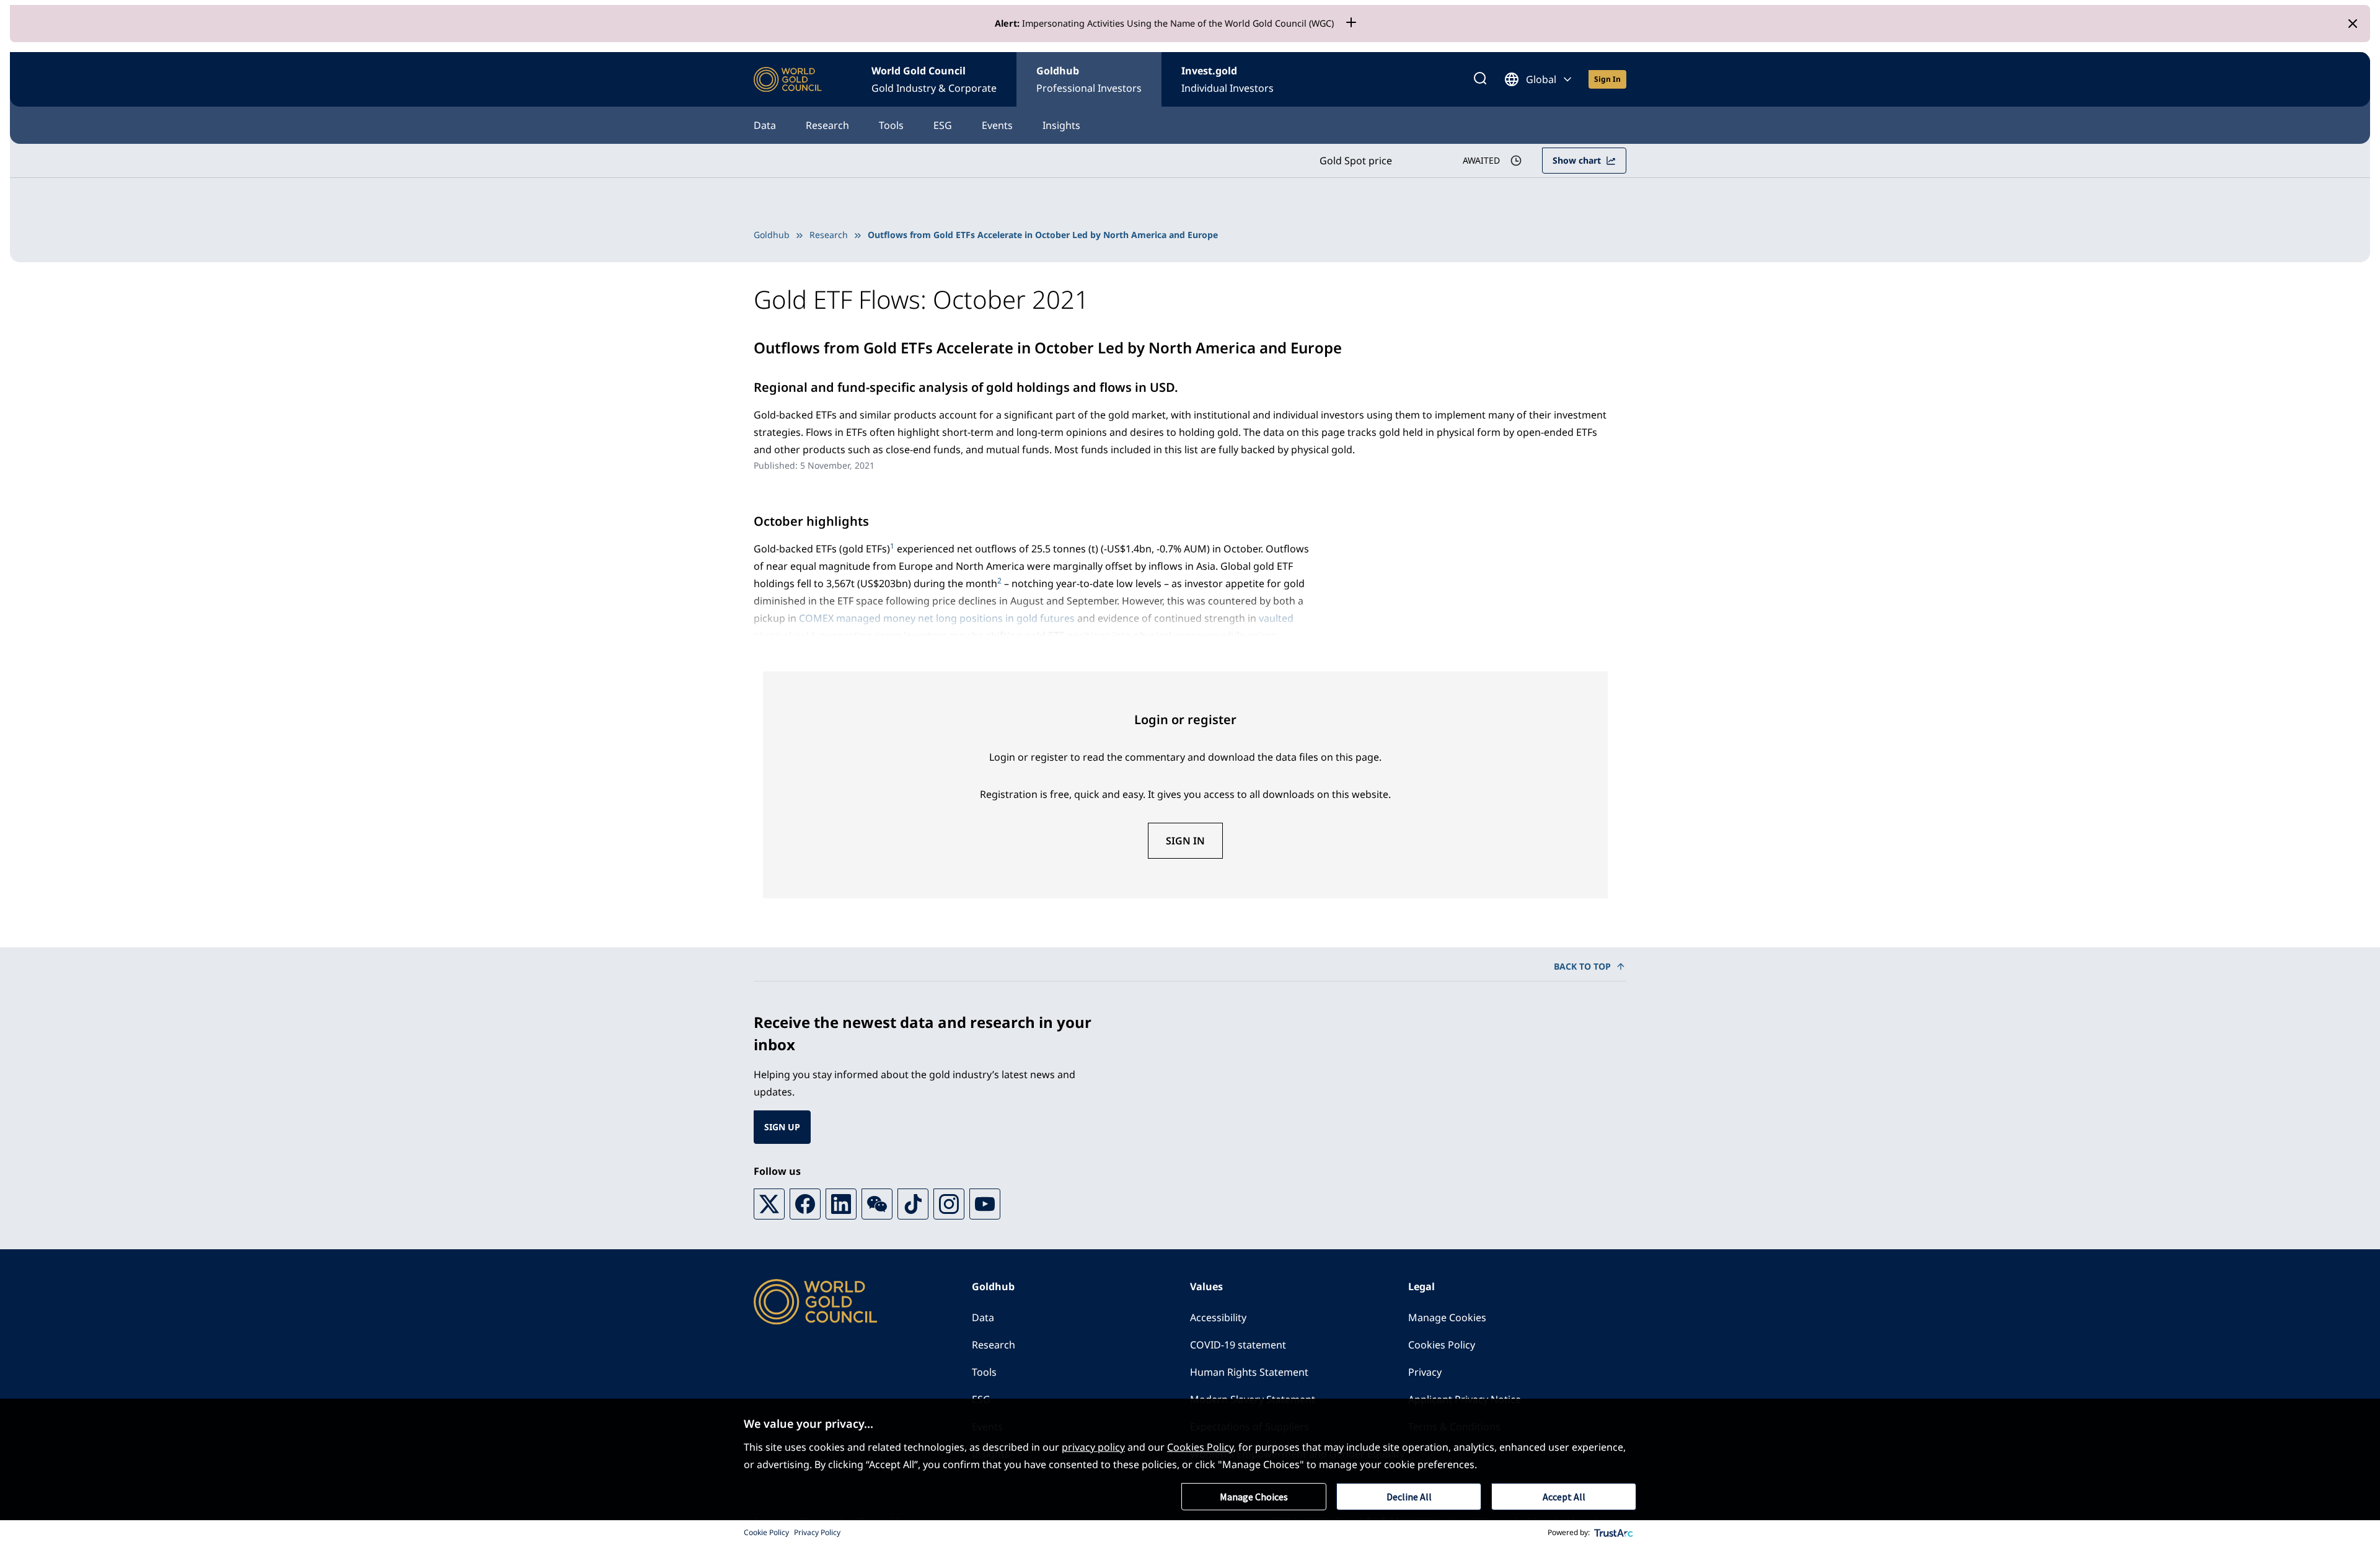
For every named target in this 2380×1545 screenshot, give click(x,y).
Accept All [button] (1564, 1497)
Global (1541, 79)
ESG (943, 125)
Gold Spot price (1356, 161)
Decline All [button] (1409, 1497)
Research (827, 125)
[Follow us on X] (769, 1204)
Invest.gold (1227, 79)
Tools (891, 125)
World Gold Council (934, 79)
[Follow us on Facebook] (805, 1204)
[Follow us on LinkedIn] (841, 1204)
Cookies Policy (1442, 1345)
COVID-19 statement (1238, 1345)
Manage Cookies (1447, 1317)
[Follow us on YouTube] (985, 1204)
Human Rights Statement (1249, 1372)
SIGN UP (782, 1127)
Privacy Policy (817, 1532)
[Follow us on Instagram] (949, 1204)
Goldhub (1089, 79)
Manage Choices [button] (1254, 1497)
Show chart (1577, 160)
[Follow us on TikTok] (913, 1204)
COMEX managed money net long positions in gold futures (937, 618)
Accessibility (1218, 1317)
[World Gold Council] (788, 80)
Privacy (1425, 1372)
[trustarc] (1614, 1533)
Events (997, 125)
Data (765, 125)
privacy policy (1093, 1447)
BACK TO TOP (1582, 966)
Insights (1061, 125)
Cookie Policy (766, 1532)
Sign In (1185, 841)
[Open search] (1480, 79)
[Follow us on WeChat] (877, 1204)
